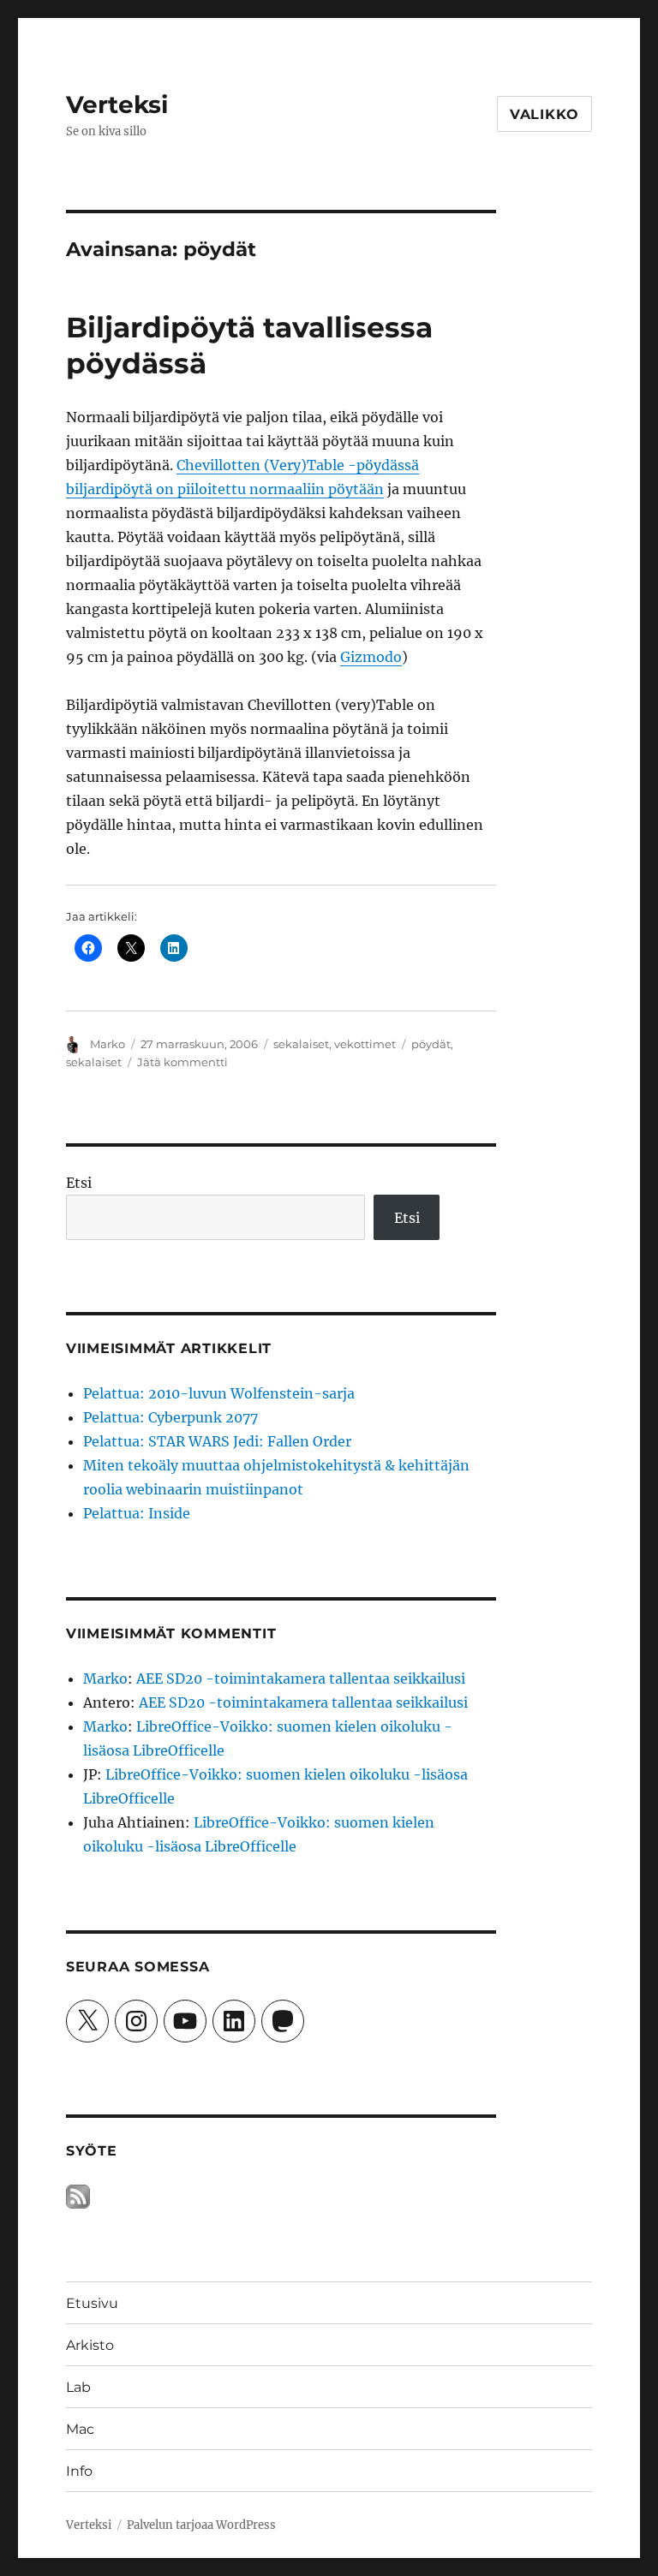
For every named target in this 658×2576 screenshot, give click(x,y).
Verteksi (117, 104)
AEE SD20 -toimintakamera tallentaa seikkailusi (301, 1679)
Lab (78, 2387)
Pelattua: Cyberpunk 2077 (170, 1417)
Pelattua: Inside (137, 1513)
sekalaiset (301, 1044)
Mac (80, 2429)
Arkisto (90, 2345)
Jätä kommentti (182, 1062)
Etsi (79, 1183)
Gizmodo (371, 657)
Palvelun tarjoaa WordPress (201, 2525)
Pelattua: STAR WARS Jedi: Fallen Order (217, 1441)
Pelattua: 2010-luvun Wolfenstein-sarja (219, 1393)
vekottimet (365, 1044)
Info (79, 2471)
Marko (108, 1044)
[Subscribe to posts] (78, 2196)
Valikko (544, 114)
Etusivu (92, 2303)
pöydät (431, 1044)
